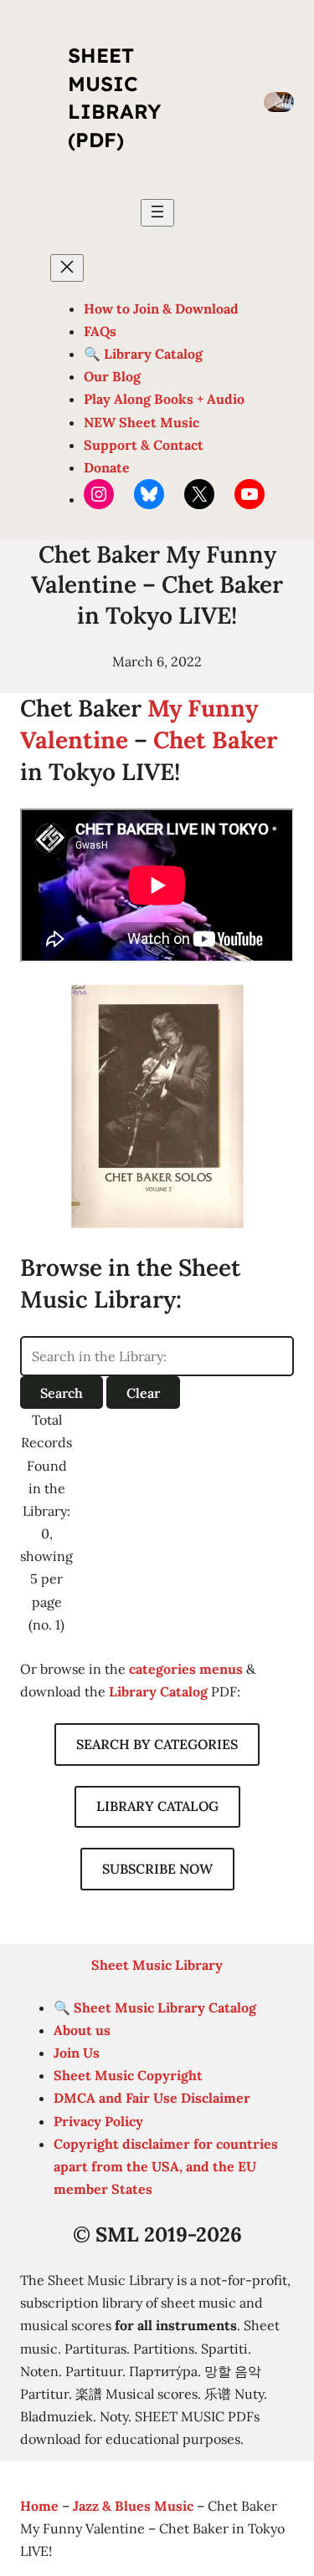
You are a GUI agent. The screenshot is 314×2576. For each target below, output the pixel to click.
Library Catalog (158, 1691)
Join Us (77, 2053)
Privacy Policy (98, 2121)
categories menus (186, 1669)
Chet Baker (215, 740)
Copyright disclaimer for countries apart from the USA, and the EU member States (166, 2166)
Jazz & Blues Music (133, 2506)
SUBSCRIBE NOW (157, 1869)
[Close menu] (67, 268)
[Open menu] (157, 213)
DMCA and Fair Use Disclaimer (152, 2098)
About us (82, 2030)
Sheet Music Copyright (128, 2075)
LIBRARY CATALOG (157, 1806)
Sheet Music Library (157, 1965)
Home (39, 2506)
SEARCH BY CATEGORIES (157, 1744)
